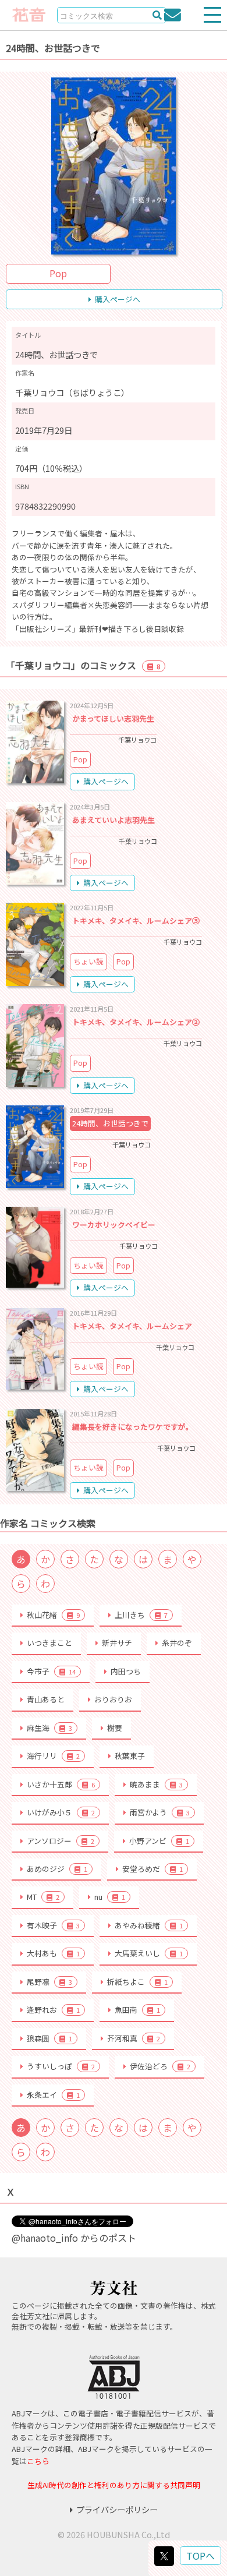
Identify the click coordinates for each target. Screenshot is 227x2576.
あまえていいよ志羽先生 (114, 820)
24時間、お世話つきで (110, 1123)
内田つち (126, 1671)
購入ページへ (118, 299)
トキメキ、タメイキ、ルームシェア (132, 1326)
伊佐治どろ (160, 2066)
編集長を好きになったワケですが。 (133, 1427)
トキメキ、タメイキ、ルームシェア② (136, 1022)
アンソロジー (61, 1841)
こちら (38, 2461)
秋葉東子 (130, 1756)
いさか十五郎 (61, 1784)
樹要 (115, 1728)
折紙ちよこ (137, 1982)
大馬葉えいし (149, 1953)
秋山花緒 (53, 1615)
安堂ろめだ (152, 1869)
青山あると (46, 1699)
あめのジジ (57, 1869)
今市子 (51, 1671)
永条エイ (53, 2095)
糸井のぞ (177, 1643)
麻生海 (49, 1728)
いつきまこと (49, 1643)
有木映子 (53, 1925)
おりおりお (113, 1699)
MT (43, 1897)
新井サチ (117, 1643)
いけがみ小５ (61, 1812)
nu (110, 1897)
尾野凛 (49, 1982)
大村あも (53, 1953)
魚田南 (137, 2010)
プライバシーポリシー (117, 2509)
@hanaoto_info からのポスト (74, 2238)
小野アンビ (159, 1841)
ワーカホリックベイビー (114, 1225)
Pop (58, 273)
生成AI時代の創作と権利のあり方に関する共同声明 (114, 2485)
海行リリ (53, 1756)
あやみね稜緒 (149, 1925)
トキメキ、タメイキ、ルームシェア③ (136, 920)
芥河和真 (134, 2038)
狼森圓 (49, 2038)
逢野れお (53, 2010)
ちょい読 (88, 961)
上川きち (141, 1615)
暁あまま (156, 1784)
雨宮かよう (160, 1812)
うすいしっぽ (61, 2066)
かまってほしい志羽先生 (113, 718)
